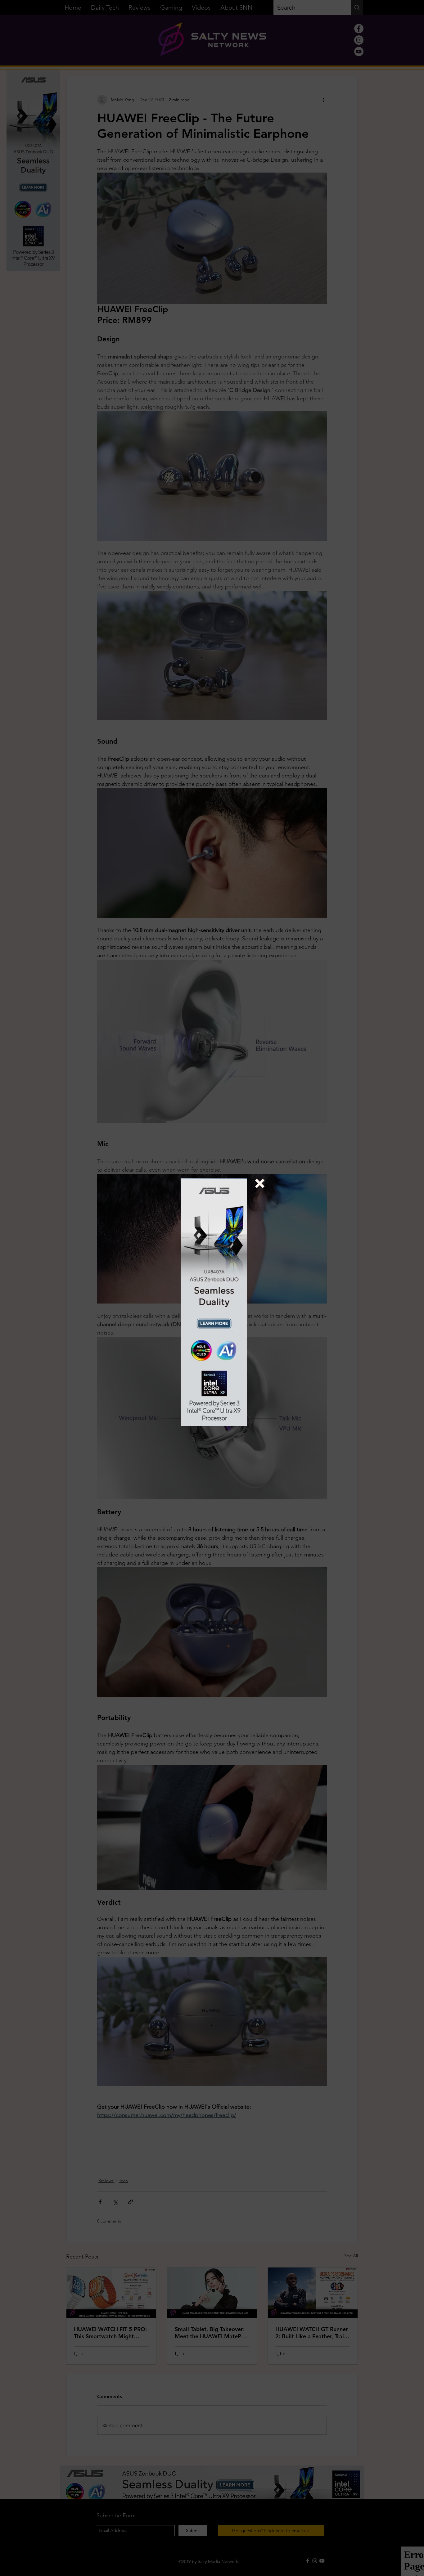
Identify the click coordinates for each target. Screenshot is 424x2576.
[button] (260, 1183)
